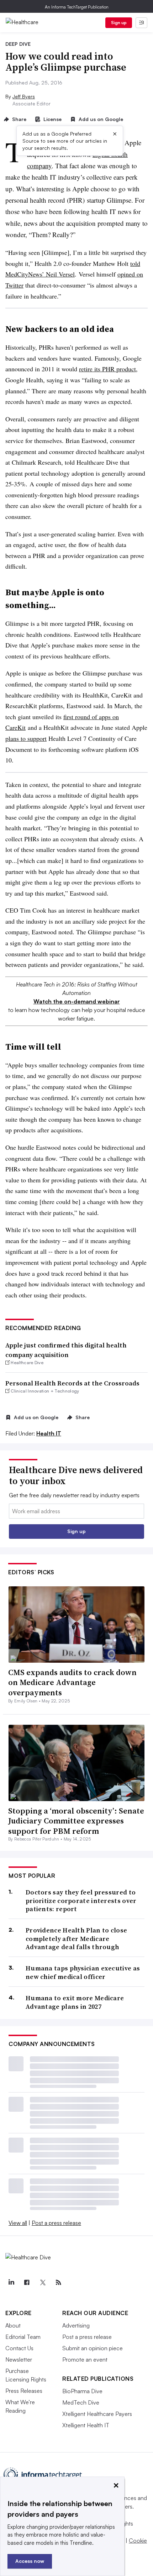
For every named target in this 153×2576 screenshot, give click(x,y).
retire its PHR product (107, 369)
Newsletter (19, 2359)
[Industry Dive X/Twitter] (43, 2282)
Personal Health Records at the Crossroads (72, 1383)
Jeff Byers (24, 96)
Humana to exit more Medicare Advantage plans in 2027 (75, 2002)
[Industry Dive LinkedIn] (11, 2282)
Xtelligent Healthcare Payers (97, 2414)
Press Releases (24, 2391)
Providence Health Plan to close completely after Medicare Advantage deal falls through (76, 1938)
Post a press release (56, 2223)
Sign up (119, 23)
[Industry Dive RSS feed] (58, 2282)
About (13, 2325)
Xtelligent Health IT (86, 2425)
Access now (30, 2561)
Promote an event (85, 2359)
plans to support (26, 738)
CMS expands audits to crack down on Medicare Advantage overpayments (72, 1682)
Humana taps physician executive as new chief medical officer (83, 1972)
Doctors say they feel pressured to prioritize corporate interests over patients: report (81, 1900)
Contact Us (19, 2348)
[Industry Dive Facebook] (27, 2282)
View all (18, 2223)
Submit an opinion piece (93, 2348)
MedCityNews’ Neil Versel (40, 274)
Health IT (49, 1433)
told (135, 263)
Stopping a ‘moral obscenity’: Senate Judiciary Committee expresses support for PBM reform (76, 1821)
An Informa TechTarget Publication (77, 7)
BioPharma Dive (82, 2391)
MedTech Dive (81, 2402)
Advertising (76, 2325)
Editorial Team (23, 2337)
